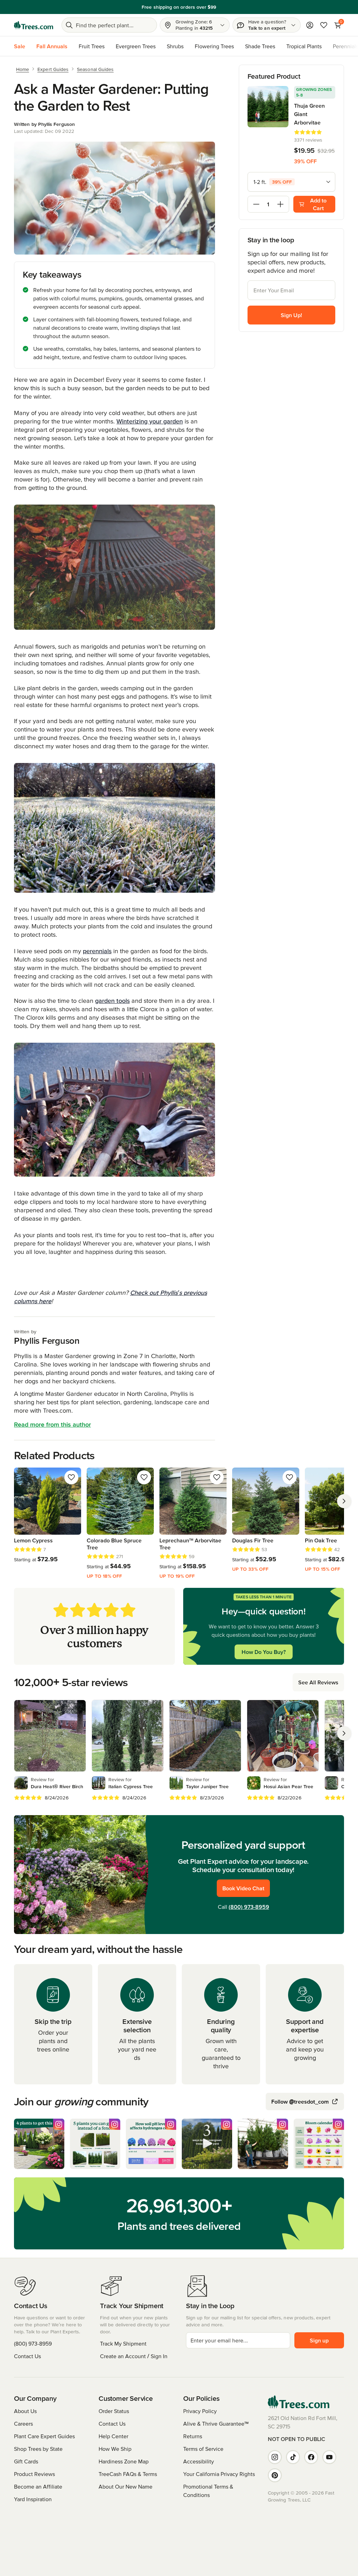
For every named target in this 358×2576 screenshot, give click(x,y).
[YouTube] (329, 2457)
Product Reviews (34, 2474)
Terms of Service (203, 2449)
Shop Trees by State (38, 2449)
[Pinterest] (275, 2475)
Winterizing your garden (150, 421)
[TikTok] (293, 2457)
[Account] (310, 25)
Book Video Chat (243, 1888)
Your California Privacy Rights (219, 2474)
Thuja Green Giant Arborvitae (309, 114)
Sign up (319, 2340)
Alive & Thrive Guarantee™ (216, 2424)
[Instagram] (275, 2457)
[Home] (34, 25)
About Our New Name (126, 2486)
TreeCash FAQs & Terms (128, 2474)
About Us (25, 2411)
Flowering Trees (214, 46)
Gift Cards (26, 2461)
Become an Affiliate (38, 2486)
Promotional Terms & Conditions (208, 2491)
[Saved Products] (324, 25)
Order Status (114, 2411)
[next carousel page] (344, 1501)
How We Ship (115, 2449)
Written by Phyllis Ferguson (44, 124)
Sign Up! (291, 315)
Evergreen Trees (136, 46)
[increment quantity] (280, 204)
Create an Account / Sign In (134, 2356)
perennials (97, 951)
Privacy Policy (200, 2411)
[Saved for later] (71, 1477)
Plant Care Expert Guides (44, 2436)
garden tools (112, 1001)
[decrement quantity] (256, 204)
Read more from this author (52, 1424)
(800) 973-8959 (249, 1907)
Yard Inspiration (33, 2499)
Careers (23, 2424)
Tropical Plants (304, 46)
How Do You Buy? (264, 1652)
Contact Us (27, 2356)
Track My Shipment (123, 2343)
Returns (193, 2436)
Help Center (113, 2436)
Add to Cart (318, 204)
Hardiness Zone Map (124, 2461)
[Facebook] (311, 2457)
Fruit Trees (92, 46)
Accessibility (199, 2461)
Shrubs (175, 46)
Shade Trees (260, 46)
